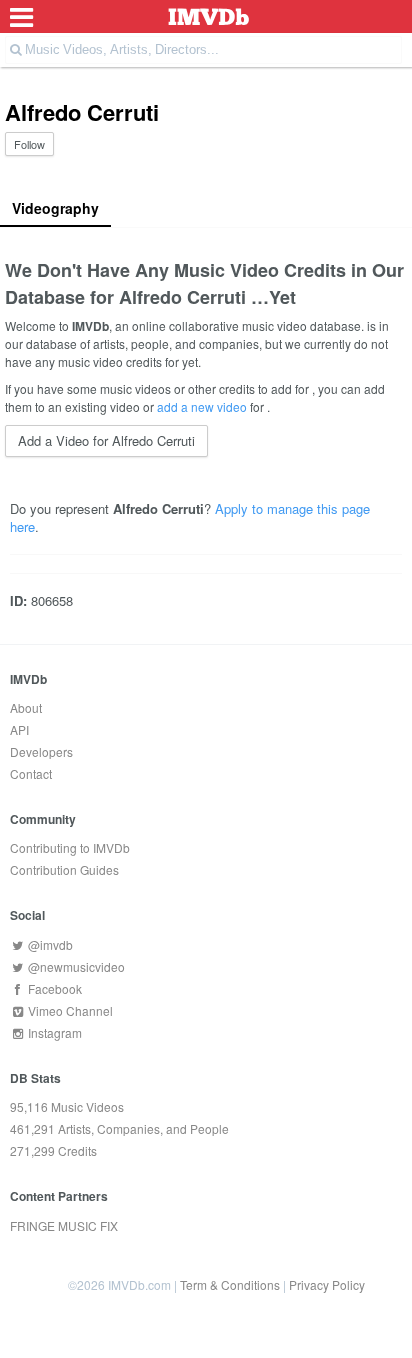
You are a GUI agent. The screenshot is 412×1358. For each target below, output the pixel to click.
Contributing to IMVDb (70, 847)
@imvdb (49, 944)
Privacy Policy (327, 1284)
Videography (55, 208)
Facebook (53, 988)
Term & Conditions (230, 1284)
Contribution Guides (64, 869)
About (26, 707)
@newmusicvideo (75, 966)
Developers (41, 751)
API (19, 729)
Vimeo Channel (69, 1010)
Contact (31, 773)
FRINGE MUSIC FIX (64, 1225)
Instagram (53, 1032)
